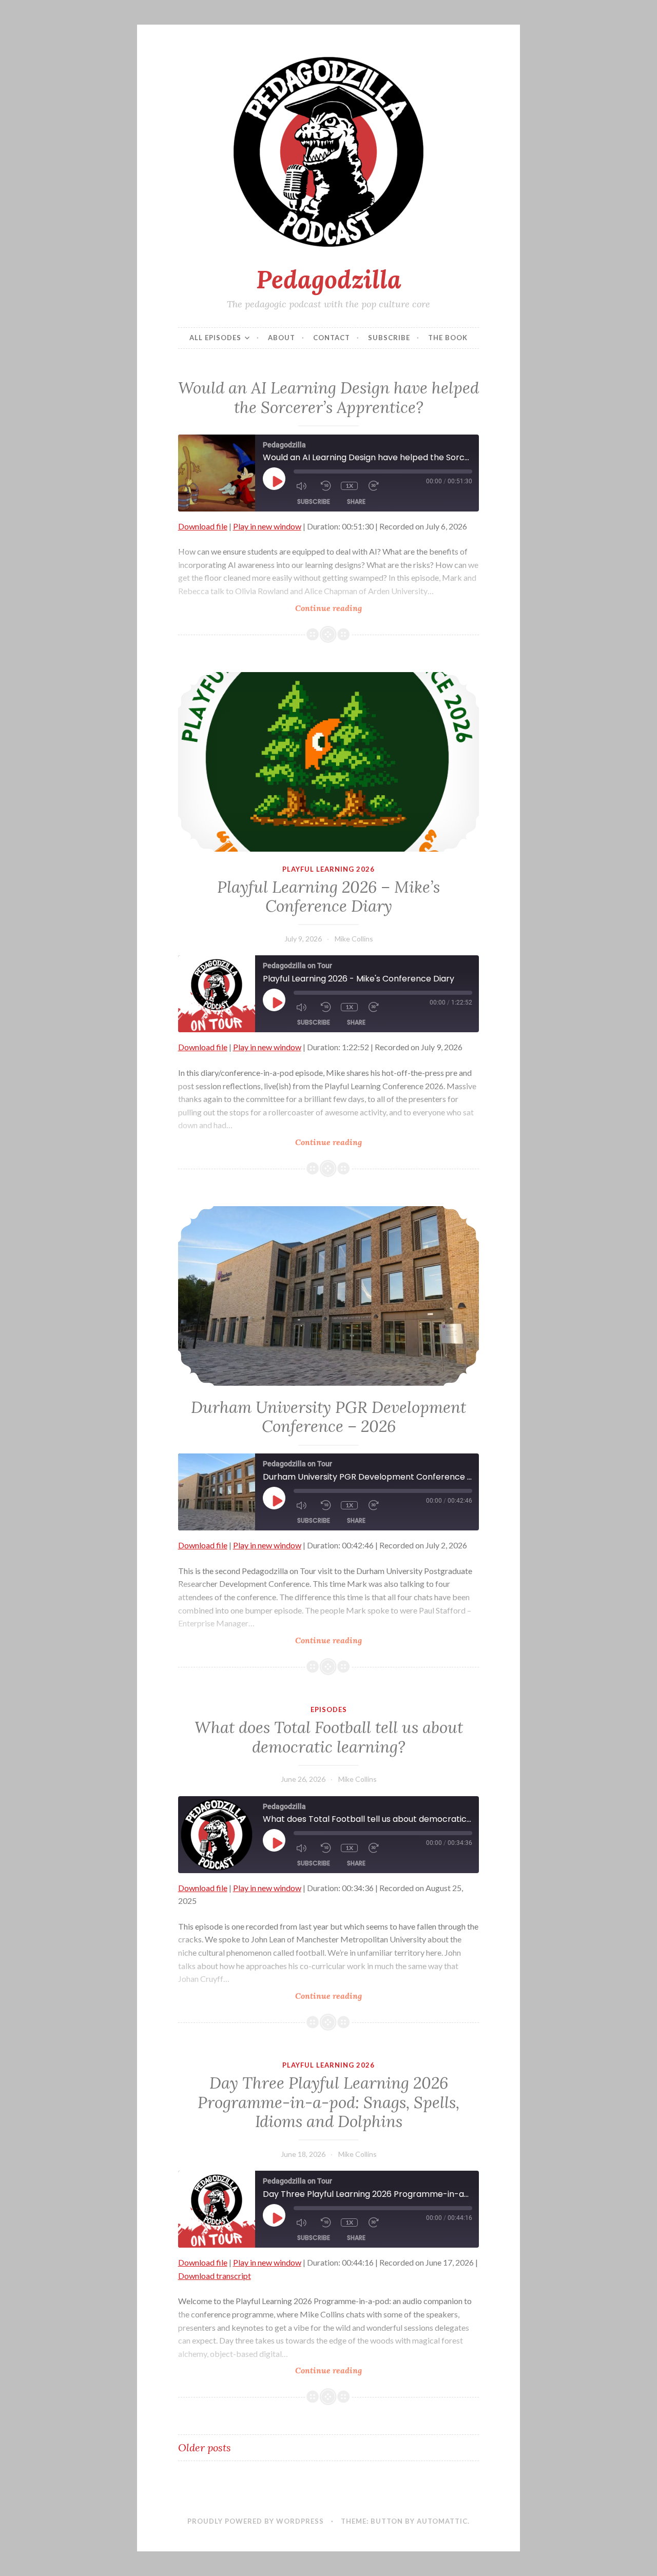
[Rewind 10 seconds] (326, 486)
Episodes (329, 1709)
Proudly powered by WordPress (256, 2521)
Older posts (205, 2447)
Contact (332, 338)
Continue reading (351, 608)
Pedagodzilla (329, 279)
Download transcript (215, 2276)
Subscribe (389, 338)
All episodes (215, 338)
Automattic (442, 2521)
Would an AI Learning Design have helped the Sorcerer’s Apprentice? (328, 398)
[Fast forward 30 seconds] (376, 486)
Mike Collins (354, 939)
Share (356, 502)
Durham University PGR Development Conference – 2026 (328, 1417)
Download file (203, 526)
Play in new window (267, 526)
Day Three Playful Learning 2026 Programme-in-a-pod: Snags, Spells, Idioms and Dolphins (328, 2102)
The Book (448, 338)
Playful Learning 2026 (328, 869)
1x (349, 486)
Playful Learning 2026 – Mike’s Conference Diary (328, 897)
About (282, 338)
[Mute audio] (303, 486)
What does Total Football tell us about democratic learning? (329, 1737)
